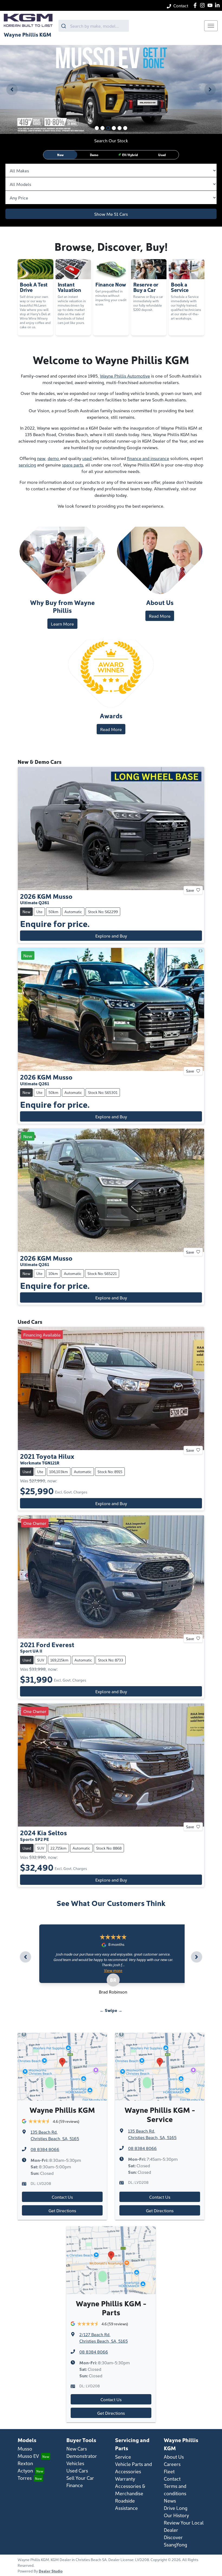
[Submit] (64, 26)
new (41, 458)
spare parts (73, 465)
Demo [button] (94, 155)
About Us (174, 2457)
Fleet (169, 2471)
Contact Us (62, 2197)
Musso (25, 2448)
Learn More (62, 624)
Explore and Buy (111, 936)
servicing (27, 465)
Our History (176, 2515)
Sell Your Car (80, 2478)
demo (54, 458)
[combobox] (94, 26)
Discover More (37, 82)
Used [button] (162, 155)
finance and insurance (148, 458)
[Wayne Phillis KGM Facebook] (196, 5)
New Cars (77, 2448)
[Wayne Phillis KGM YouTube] (211, 5)
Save (190, 890)
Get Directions (62, 2210)
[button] (211, 26)
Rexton (25, 2463)
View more (115, 1970)
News (170, 2501)
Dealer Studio (51, 2571)
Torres (25, 2478)
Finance (75, 2485)
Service (123, 2457)
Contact (181, 5)
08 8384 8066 (45, 2149)
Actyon (25, 2470)
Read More (160, 616)
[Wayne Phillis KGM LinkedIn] (218, 5)
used (87, 458)
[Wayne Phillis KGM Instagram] (203, 5)
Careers (172, 2464)
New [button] (60, 155)
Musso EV (28, 2456)
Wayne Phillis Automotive (125, 376)
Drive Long (176, 2508)
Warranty (125, 2479)
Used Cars (77, 2470)
